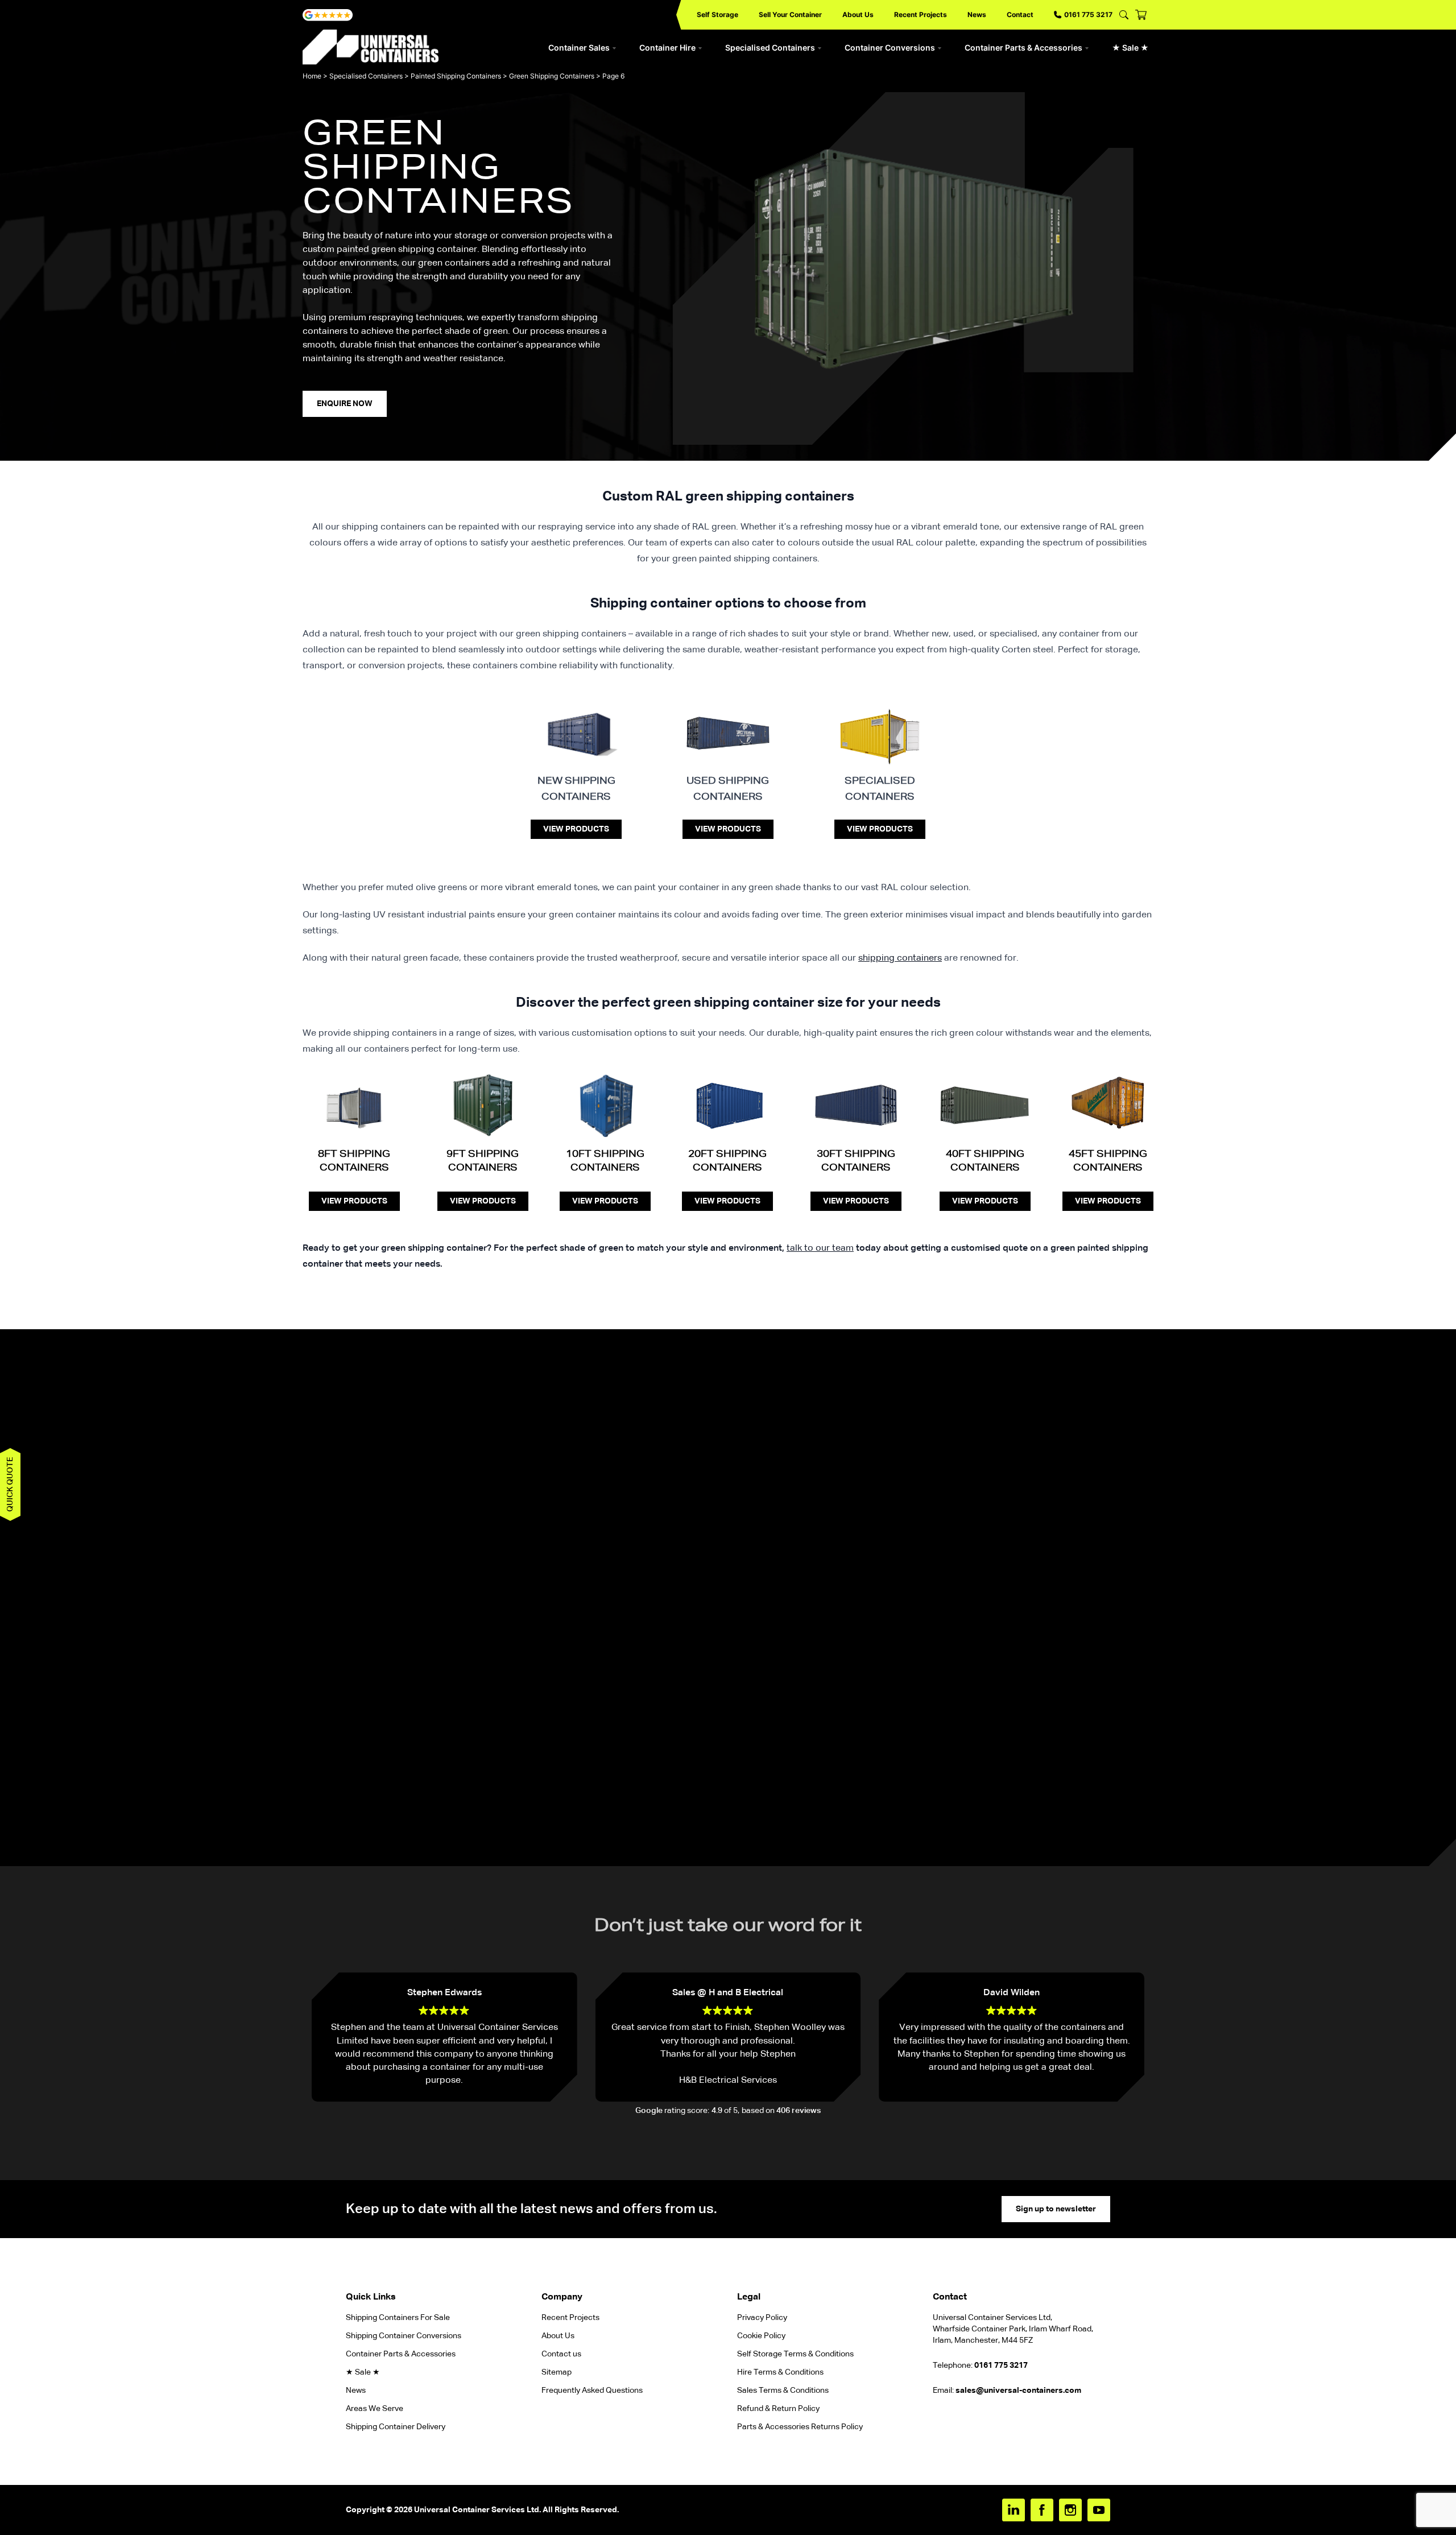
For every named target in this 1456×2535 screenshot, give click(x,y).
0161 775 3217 (1088, 15)
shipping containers (900, 958)
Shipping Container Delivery (396, 2427)
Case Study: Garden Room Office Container (652, 1595)
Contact (1020, 15)
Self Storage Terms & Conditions (795, 2354)
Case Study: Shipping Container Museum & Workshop (928, 1602)
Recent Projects (921, 15)
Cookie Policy (761, 2336)
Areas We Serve (375, 2409)
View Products (576, 829)
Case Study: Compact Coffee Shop (786, 1595)
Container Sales (579, 47)
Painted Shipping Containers (456, 76)
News (977, 15)
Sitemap (557, 2372)
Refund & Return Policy (779, 2409)
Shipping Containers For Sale (398, 2318)
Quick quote (10, 1484)
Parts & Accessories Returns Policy (800, 2427)
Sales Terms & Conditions (783, 2391)
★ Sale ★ (1130, 47)
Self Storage (717, 15)
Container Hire (667, 47)
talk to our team (820, 1248)
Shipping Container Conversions (404, 2336)
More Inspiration (728, 1827)
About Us (858, 15)
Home (312, 76)
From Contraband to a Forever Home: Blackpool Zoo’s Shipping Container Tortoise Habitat (364, 1609)
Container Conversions (890, 47)
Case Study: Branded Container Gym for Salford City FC (510, 1602)
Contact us (561, 2354)
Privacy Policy (762, 2318)
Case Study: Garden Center (1069, 1595)
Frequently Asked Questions (592, 2391)
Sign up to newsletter (1056, 2209)
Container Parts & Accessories (1023, 47)
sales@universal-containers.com (1018, 2391)
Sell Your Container (790, 15)
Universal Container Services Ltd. (477, 2510)
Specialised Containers (770, 47)
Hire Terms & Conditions (780, 2372)
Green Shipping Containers (552, 76)
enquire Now (345, 404)
